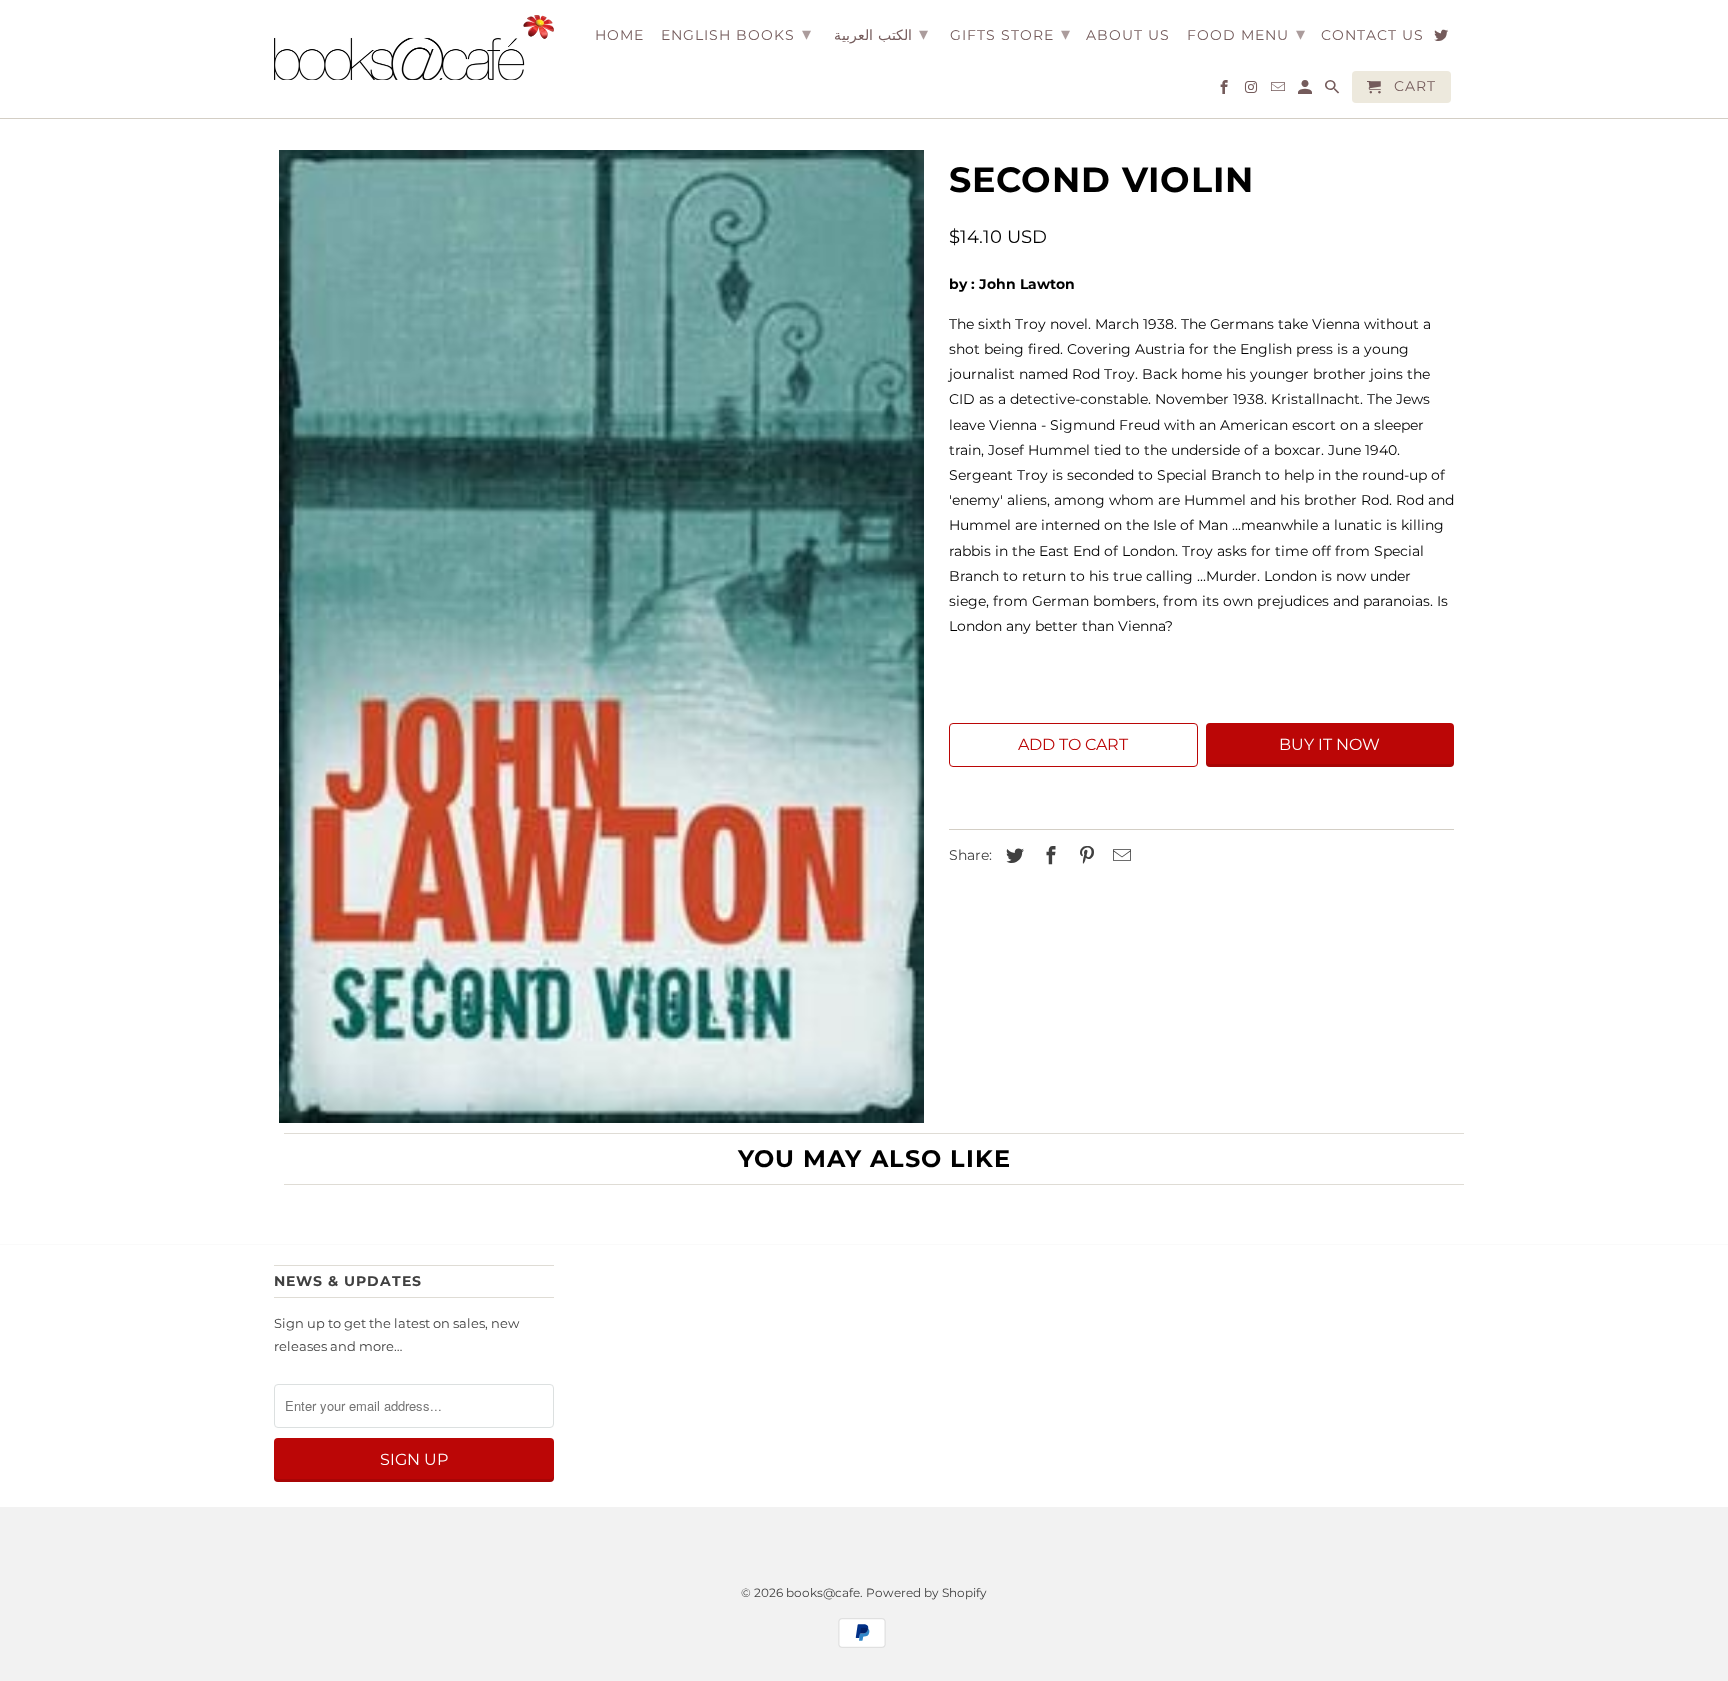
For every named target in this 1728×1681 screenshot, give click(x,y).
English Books (736, 34)
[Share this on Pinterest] (1084, 856)
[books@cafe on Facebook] (1225, 91)
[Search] (1333, 91)
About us (1128, 35)
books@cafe (823, 1592)
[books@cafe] (414, 47)
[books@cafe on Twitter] (1442, 39)
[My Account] (1306, 91)
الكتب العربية (881, 34)
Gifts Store (1010, 34)
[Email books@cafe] (1279, 91)
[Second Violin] (601, 636)
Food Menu (1246, 34)
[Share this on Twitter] (1012, 856)
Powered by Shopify (926, 1592)
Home (619, 35)
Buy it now (1329, 744)
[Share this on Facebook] (1048, 856)
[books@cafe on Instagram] (1252, 91)
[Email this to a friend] (1119, 856)
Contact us (1372, 35)
